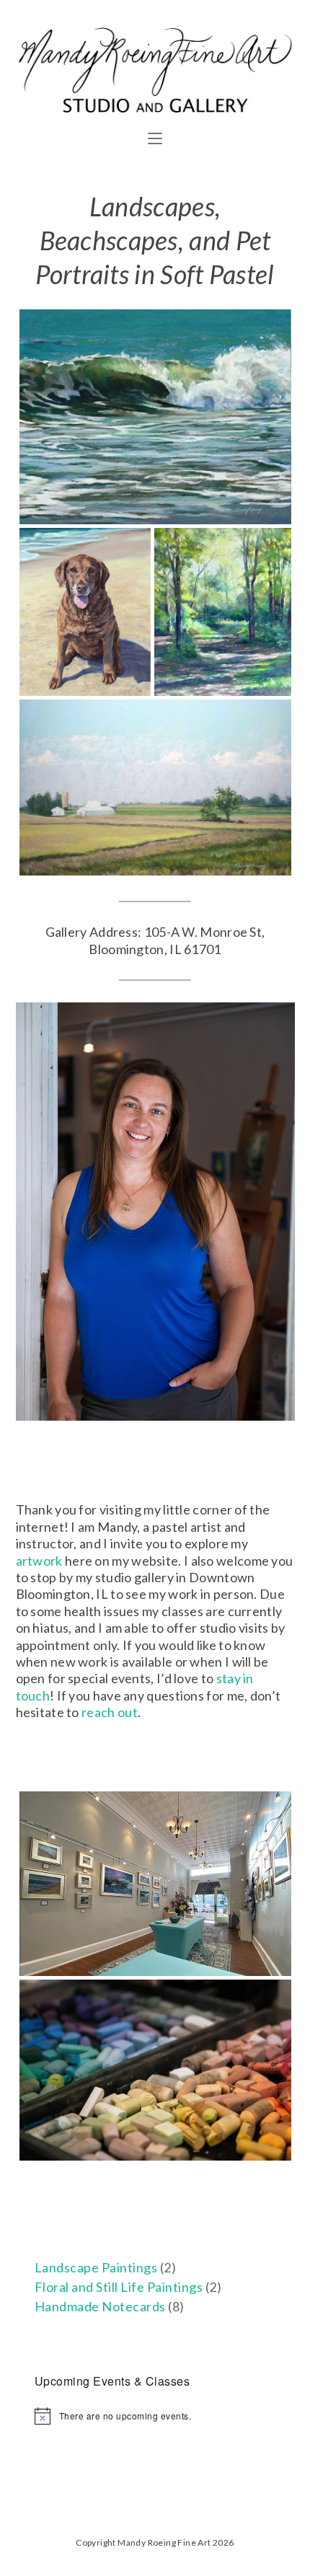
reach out (110, 1712)
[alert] (155, 2416)
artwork (39, 1561)
